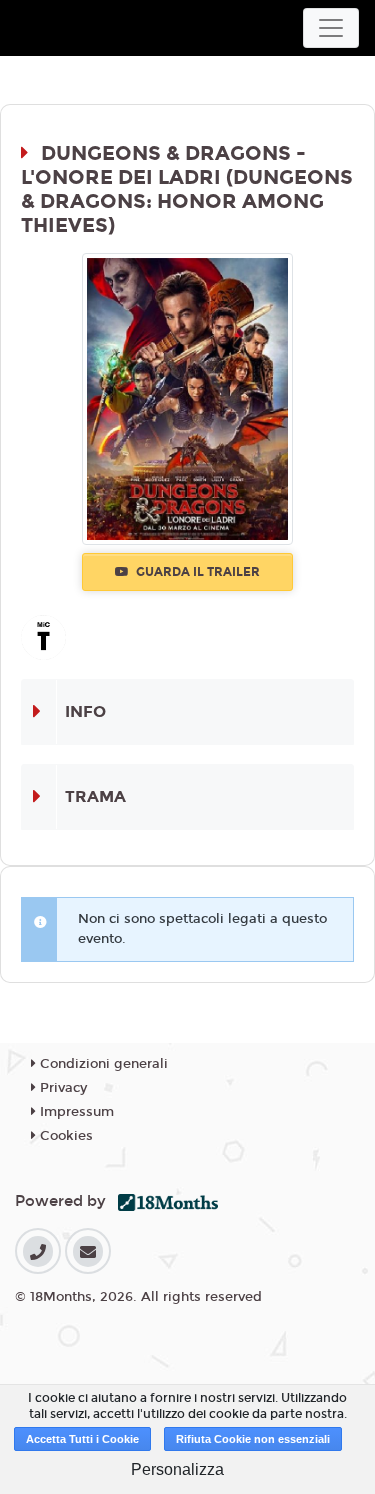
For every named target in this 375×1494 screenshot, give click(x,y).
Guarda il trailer (196, 572)
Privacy (61, 1088)
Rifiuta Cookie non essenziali (253, 1439)
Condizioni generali (102, 1064)
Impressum (75, 1112)
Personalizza (177, 1469)
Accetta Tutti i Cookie (82, 1439)
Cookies (64, 1136)
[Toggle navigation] (331, 28)
